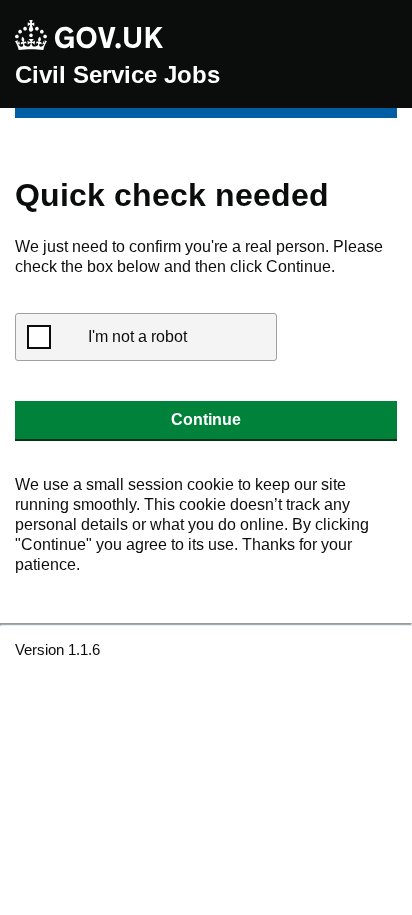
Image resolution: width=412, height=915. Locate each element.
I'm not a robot (137, 336)
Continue (206, 419)
